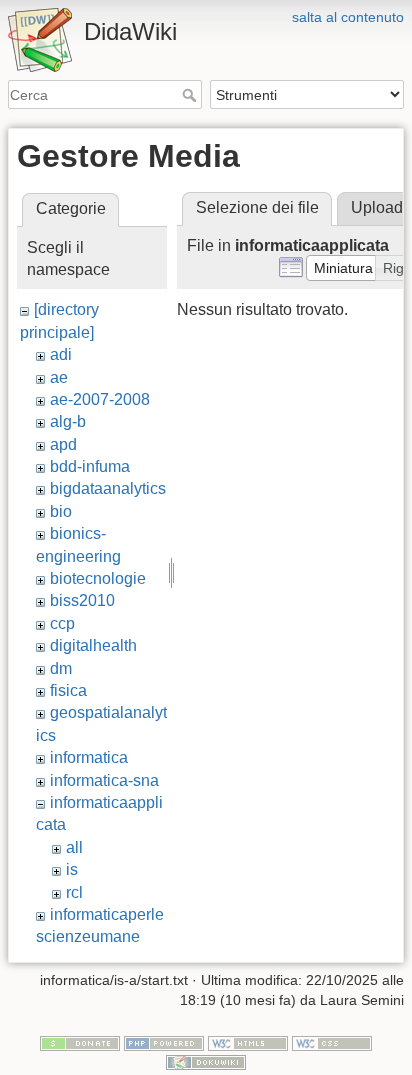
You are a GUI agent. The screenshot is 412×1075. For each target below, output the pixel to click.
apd (63, 444)
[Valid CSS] (332, 1042)
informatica (89, 757)
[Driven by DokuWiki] (206, 1062)
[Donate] (80, 1042)
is (72, 869)
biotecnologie (98, 578)
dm (61, 668)
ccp (62, 623)
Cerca (191, 95)
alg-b (68, 421)
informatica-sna (104, 780)
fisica (68, 690)
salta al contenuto (348, 17)
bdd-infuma (90, 466)
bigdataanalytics (108, 488)
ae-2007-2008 (100, 399)
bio (61, 511)
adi (61, 354)
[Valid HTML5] (248, 1042)
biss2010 (82, 600)
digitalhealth (93, 645)
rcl (74, 892)
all (74, 847)
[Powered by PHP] (164, 1042)
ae (59, 377)
